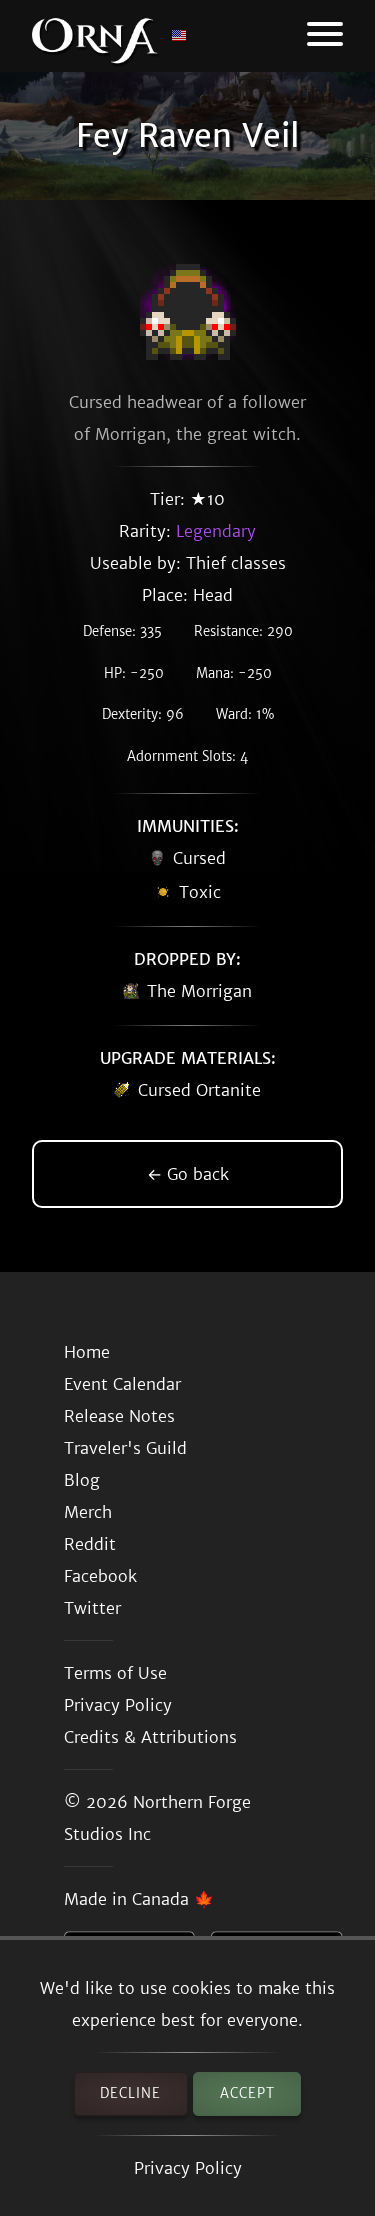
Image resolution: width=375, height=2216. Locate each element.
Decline (130, 2093)
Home (87, 1352)
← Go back (188, 1174)
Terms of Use (115, 1673)
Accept (247, 2093)
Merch (88, 1512)
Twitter (92, 1608)
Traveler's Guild (125, 1448)
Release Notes (119, 1416)
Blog (82, 1480)
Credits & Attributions (150, 1737)
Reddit (90, 1544)
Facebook (100, 1576)
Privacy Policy (188, 2168)
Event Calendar (122, 1384)
